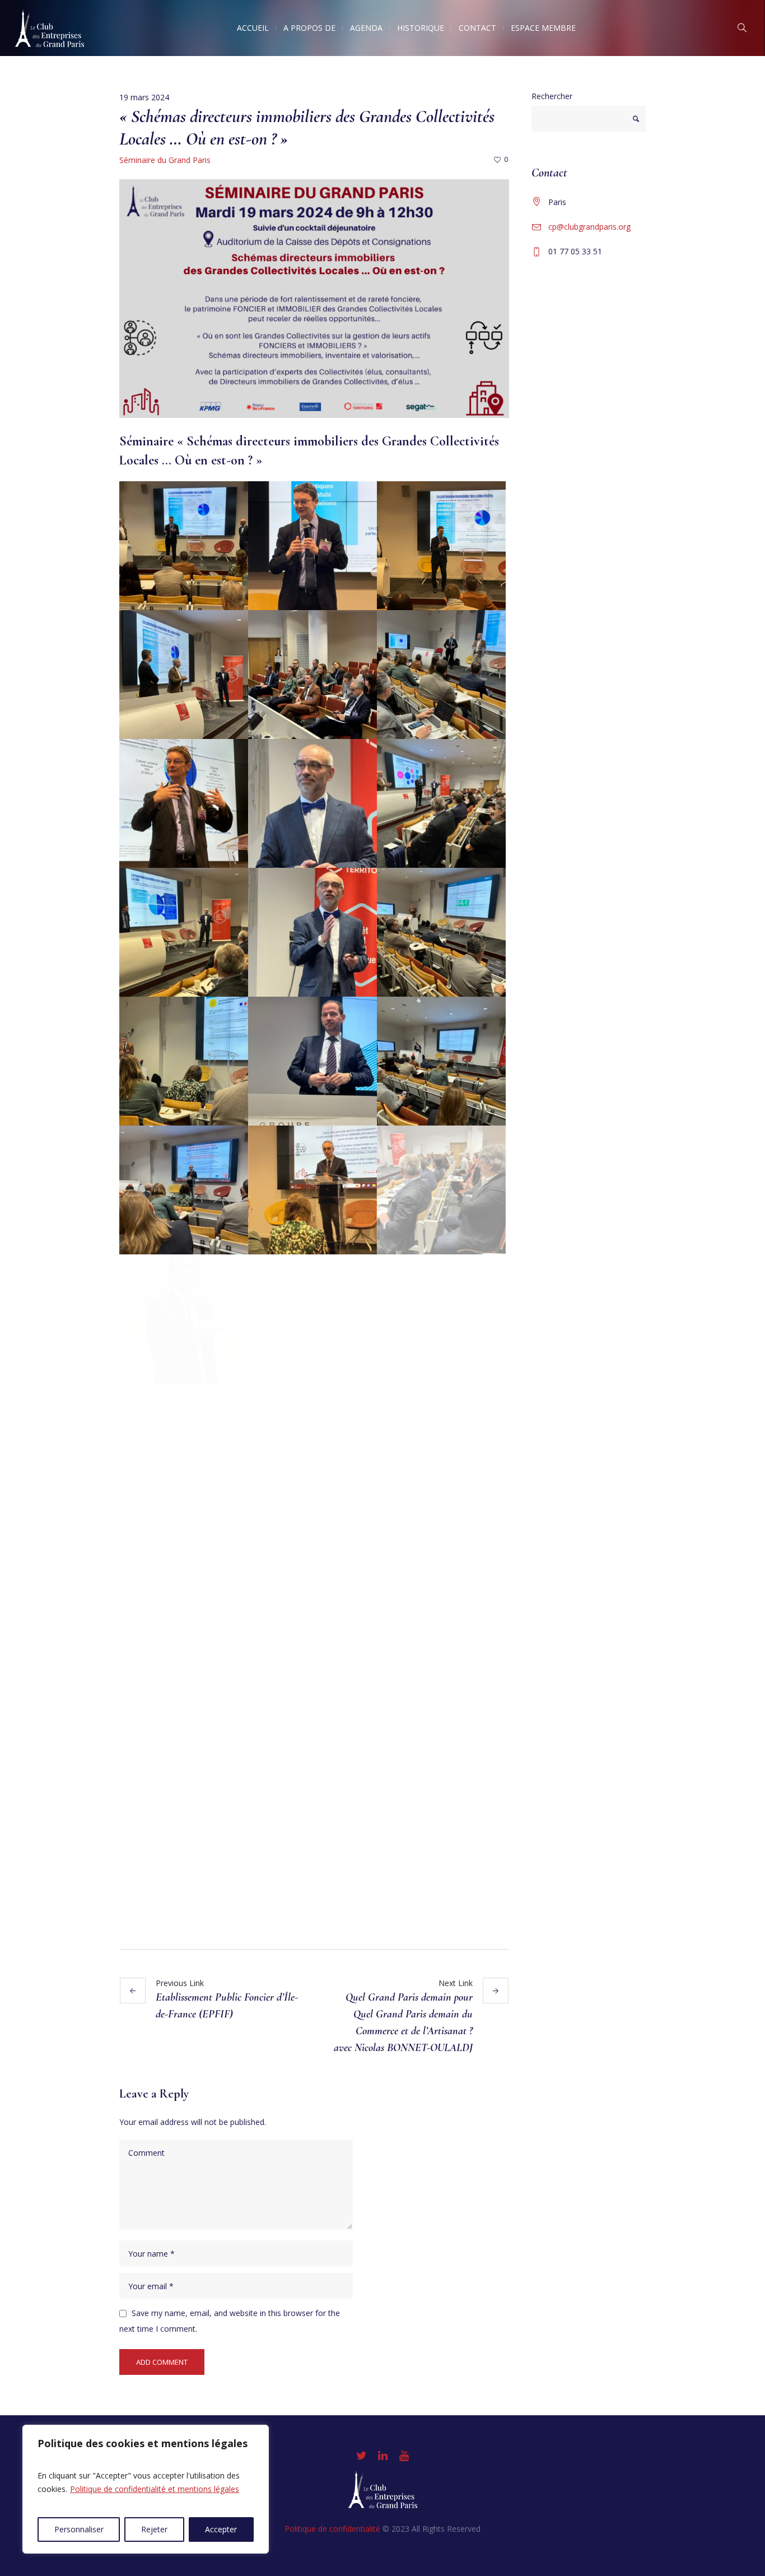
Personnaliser (79, 2529)
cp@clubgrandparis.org (589, 227)
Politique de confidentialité (332, 2529)
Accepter (221, 2529)
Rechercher (552, 96)
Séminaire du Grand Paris (165, 160)
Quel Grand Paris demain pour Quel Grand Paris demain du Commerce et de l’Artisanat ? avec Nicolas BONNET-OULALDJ (403, 2022)
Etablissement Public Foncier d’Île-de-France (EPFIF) (227, 2006)
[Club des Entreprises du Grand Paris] (383, 2489)
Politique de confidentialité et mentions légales (155, 2489)
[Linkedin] (382, 2456)
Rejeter (154, 2529)
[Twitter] (361, 2456)
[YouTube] (404, 2456)
